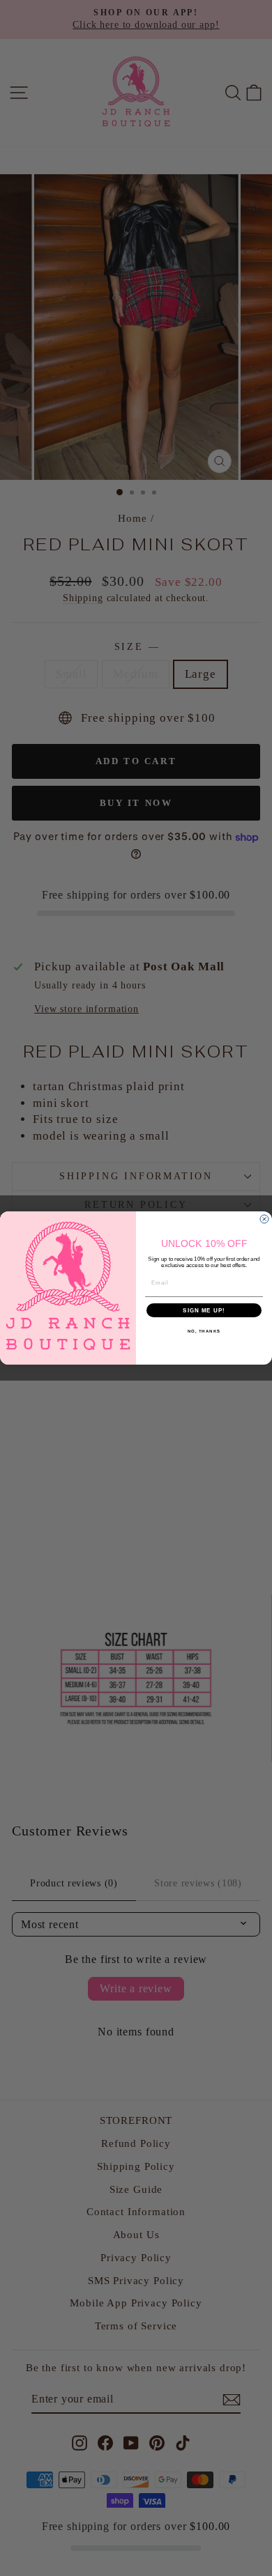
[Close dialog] (264, 1219)
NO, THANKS (204, 1332)
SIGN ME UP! (204, 1311)
